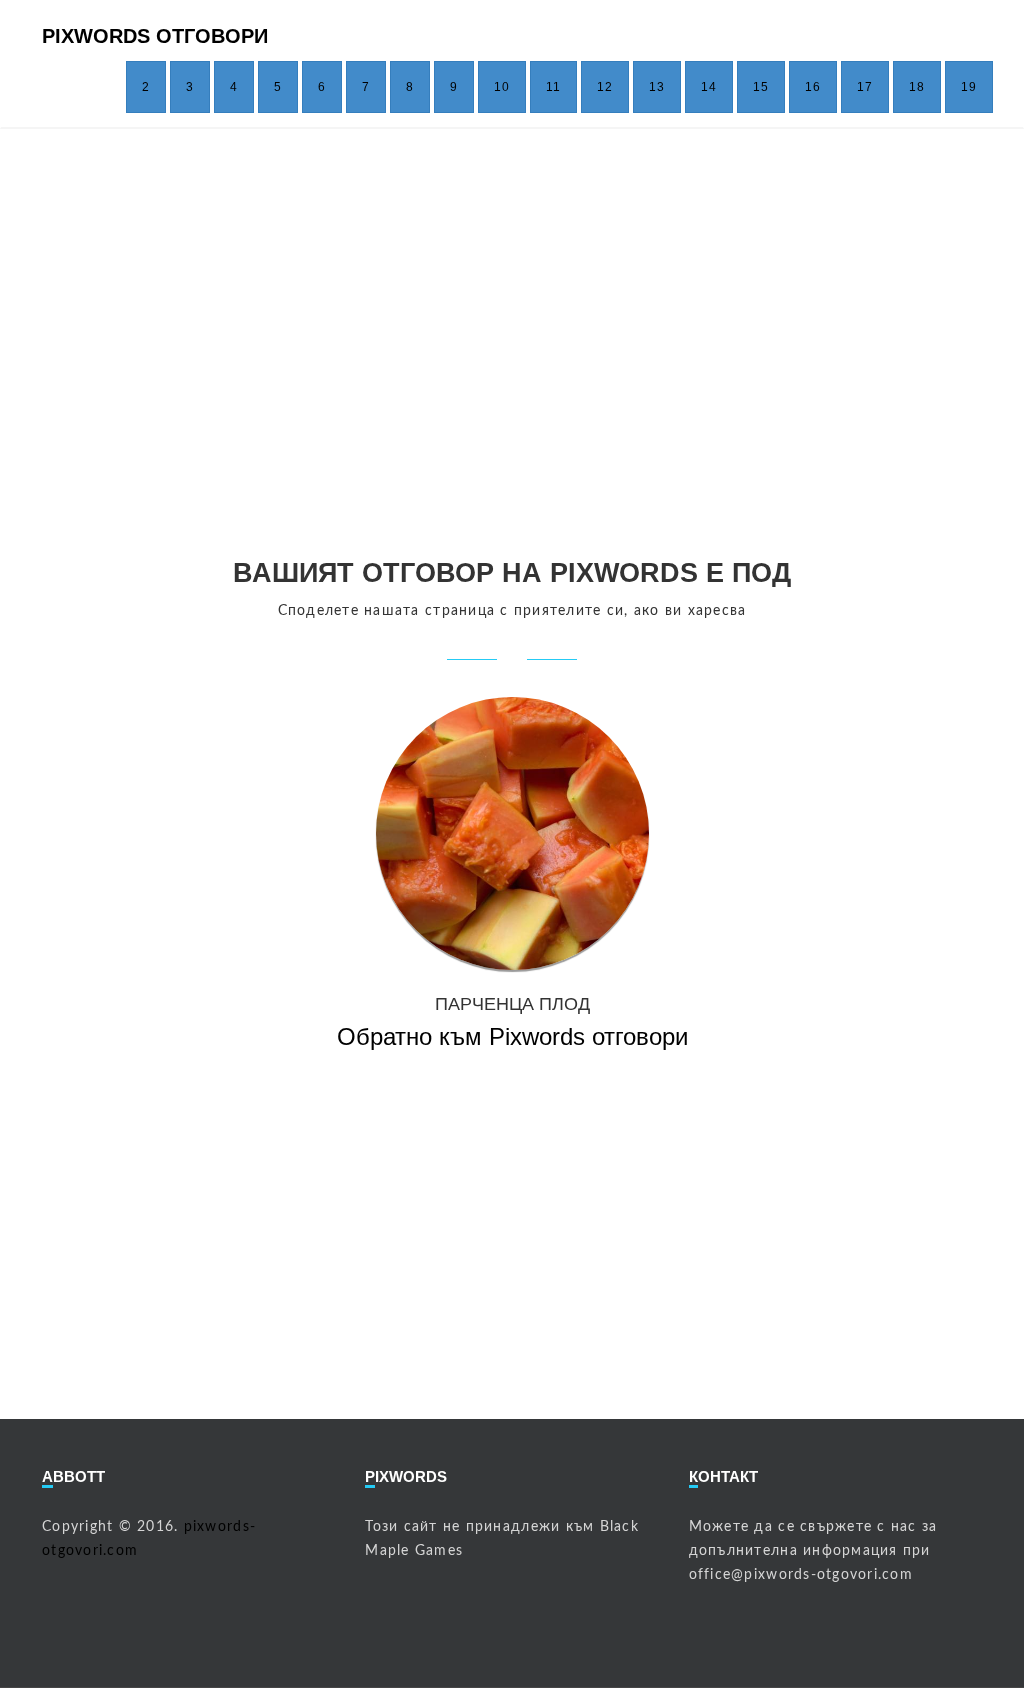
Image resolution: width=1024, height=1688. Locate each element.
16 (813, 87)
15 (761, 87)
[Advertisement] (512, 339)
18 (917, 87)
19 (969, 87)
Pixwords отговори (155, 36)
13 (657, 87)
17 (865, 87)
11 (553, 87)
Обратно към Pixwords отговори (512, 1036)
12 (605, 87)
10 (502, 87)
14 (709, 87)
